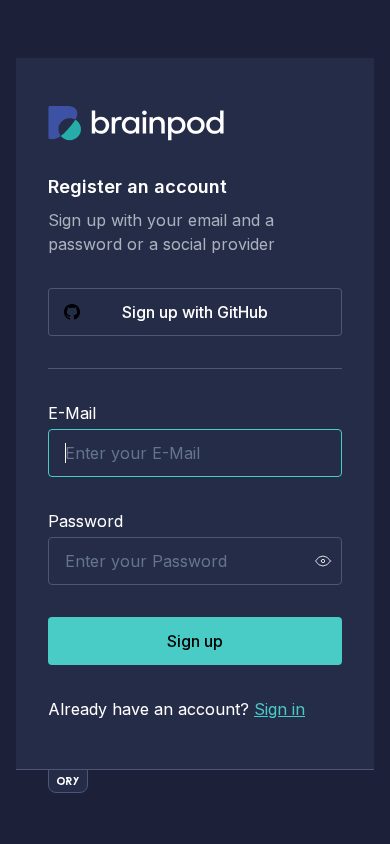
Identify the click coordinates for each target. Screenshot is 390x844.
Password (85, 521)
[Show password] (323, 561)
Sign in (279, 709)
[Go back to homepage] (136, 124)
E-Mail (72, 413)
